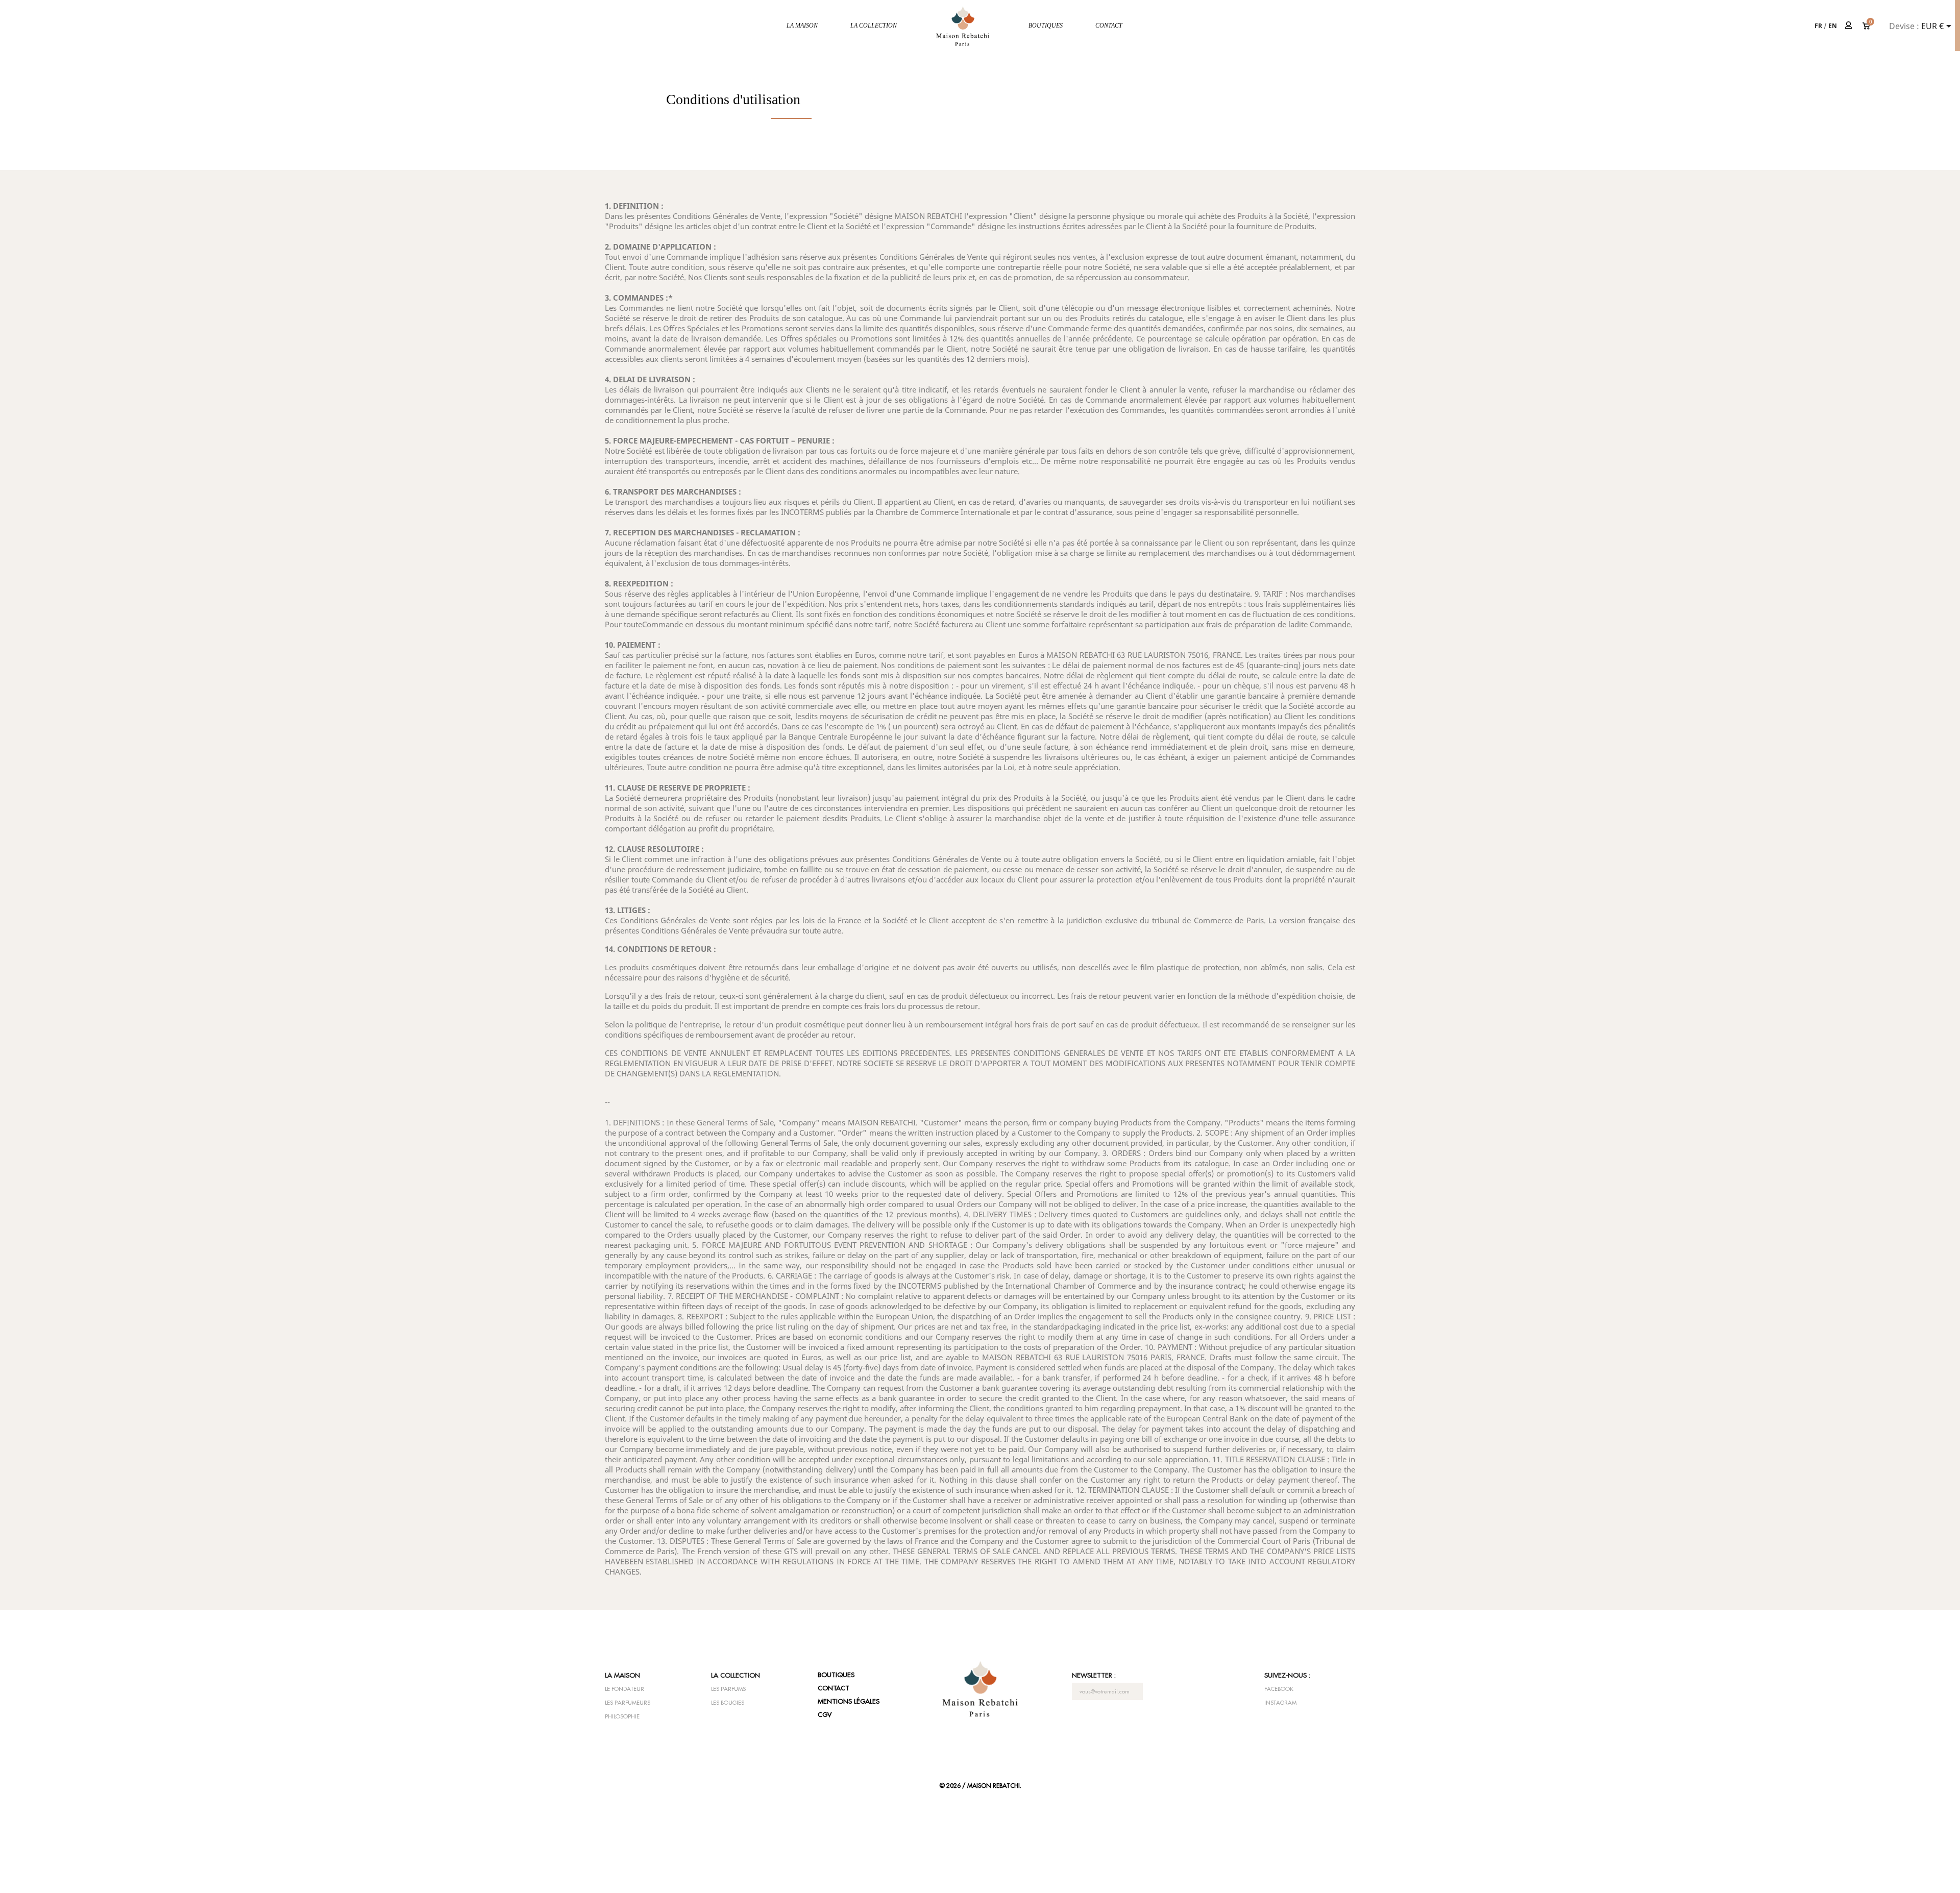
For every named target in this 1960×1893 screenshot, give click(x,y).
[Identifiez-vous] (1849, 25)
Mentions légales (849, 1701)
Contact (1109, 26)
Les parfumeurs (628, 1703)
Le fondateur (624, 1689)
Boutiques (1046, 26)
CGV (825, 1714)
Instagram (1280, 1703)
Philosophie (622, 1716)
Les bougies (728, 1703)
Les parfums (728, 1689)
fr (1818, 26)
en (1833, 26)
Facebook (1279, 1689)
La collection (874, 26)
